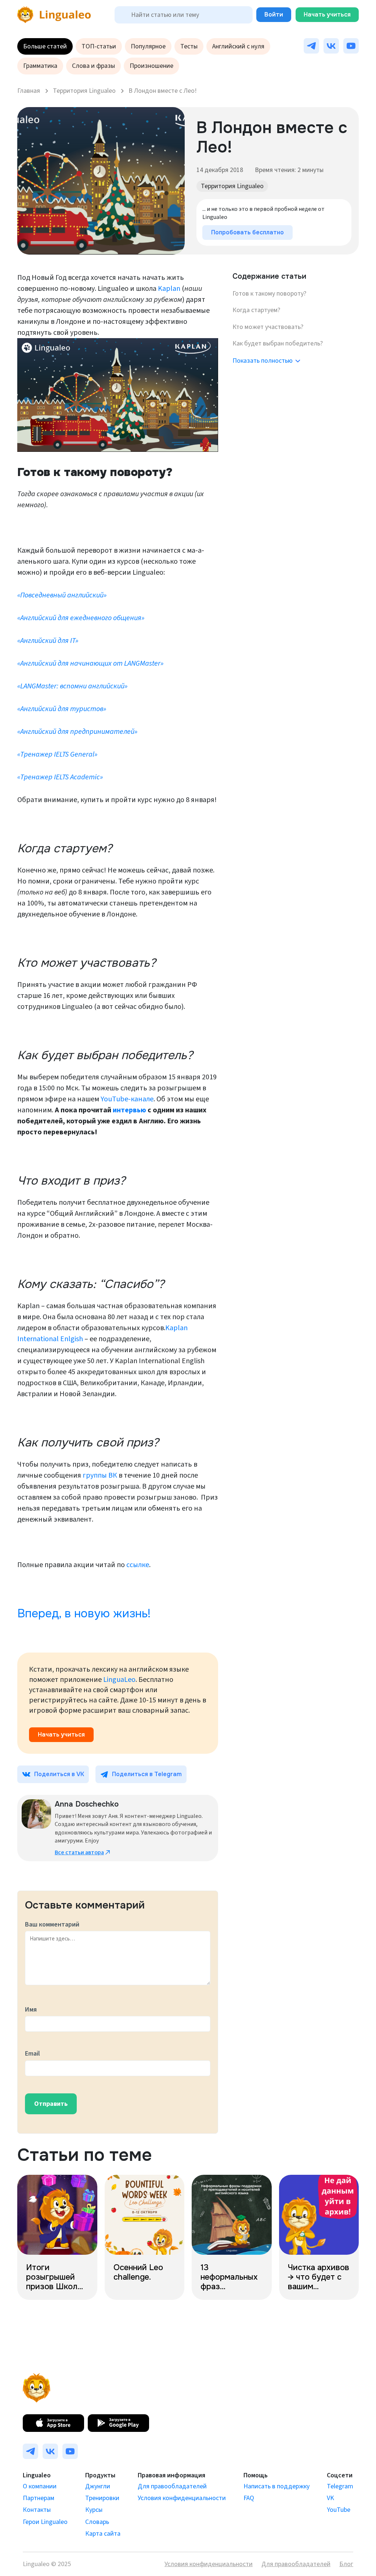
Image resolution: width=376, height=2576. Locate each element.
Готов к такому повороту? (269, 294)
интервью (129, 1110)
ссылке (138, 1565)
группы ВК (100, 1475)
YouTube (339, 2510)
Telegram (340, 2486)
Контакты (37, 2510)
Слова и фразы (93, 66)
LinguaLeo (119, 1680)
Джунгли (98, 2486)
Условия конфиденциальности (182, 2498)
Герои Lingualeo (45, 2522)
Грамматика (40, 66)
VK (330, 2498)
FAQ (249, 2498)
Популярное (148, 46)
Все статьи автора (79, 1852)
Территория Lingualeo (232, 186)
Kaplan (169, 289)
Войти (274, 14)
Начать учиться (327, 14)
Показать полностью (263, 361)
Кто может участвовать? (268, 327)
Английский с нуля (238, 46)
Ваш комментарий (52, 1924)
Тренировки (102, 2498)
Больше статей (45, 46)
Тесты (189, 46)
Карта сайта (103, 2534)
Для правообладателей (172, 2486)
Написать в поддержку (276, 2486)
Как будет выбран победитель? (278, 343)
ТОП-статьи (99, 46)
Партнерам (39, 2498)
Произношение (151, 66)
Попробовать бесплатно (247, 232)
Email (32, 2054)
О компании (40, 2486)
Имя (31, 2010)
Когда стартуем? (256, 310)
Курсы (94, 2510)
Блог (346, 2564)
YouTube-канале (127, 1099)
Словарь (97, 2522)
